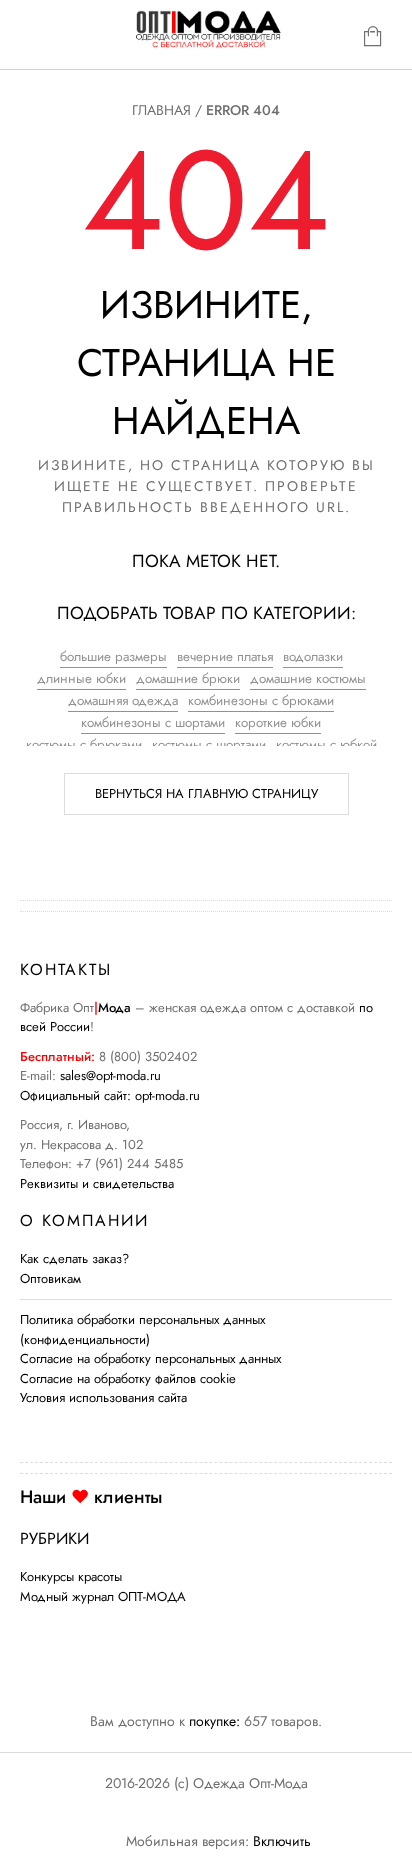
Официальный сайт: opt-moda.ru (110, 1095)
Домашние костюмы (308, 678)
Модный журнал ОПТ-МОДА (103, 1596)
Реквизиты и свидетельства (97, 1183)
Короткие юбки (278, 722)
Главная (161, 110)
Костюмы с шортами (209, 744)
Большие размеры (113, 656)
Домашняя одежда (123, 700)
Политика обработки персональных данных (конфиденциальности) (142, 1329)
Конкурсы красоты (71, 1576)
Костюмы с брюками (84, 744)
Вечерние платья (225, 656)
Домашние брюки (188, 678)
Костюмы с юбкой (326, 744)
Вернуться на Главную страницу (206, 793)
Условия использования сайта (103, 1397)
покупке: (214, 1721)
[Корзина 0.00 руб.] (378, 41)
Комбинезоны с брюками (261, 700)
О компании (84, 1220)
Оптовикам (50, 1278)
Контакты (66, 969)
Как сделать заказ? (74, 1258)
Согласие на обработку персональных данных (150, 1358)
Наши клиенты (91, 1497)
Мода (114, 1007)
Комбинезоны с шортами (153, 722)
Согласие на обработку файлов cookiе (128, 1378)
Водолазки (313, 656)
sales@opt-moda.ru (110, 1075)
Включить (282, 1841)
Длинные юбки (81, 678)
